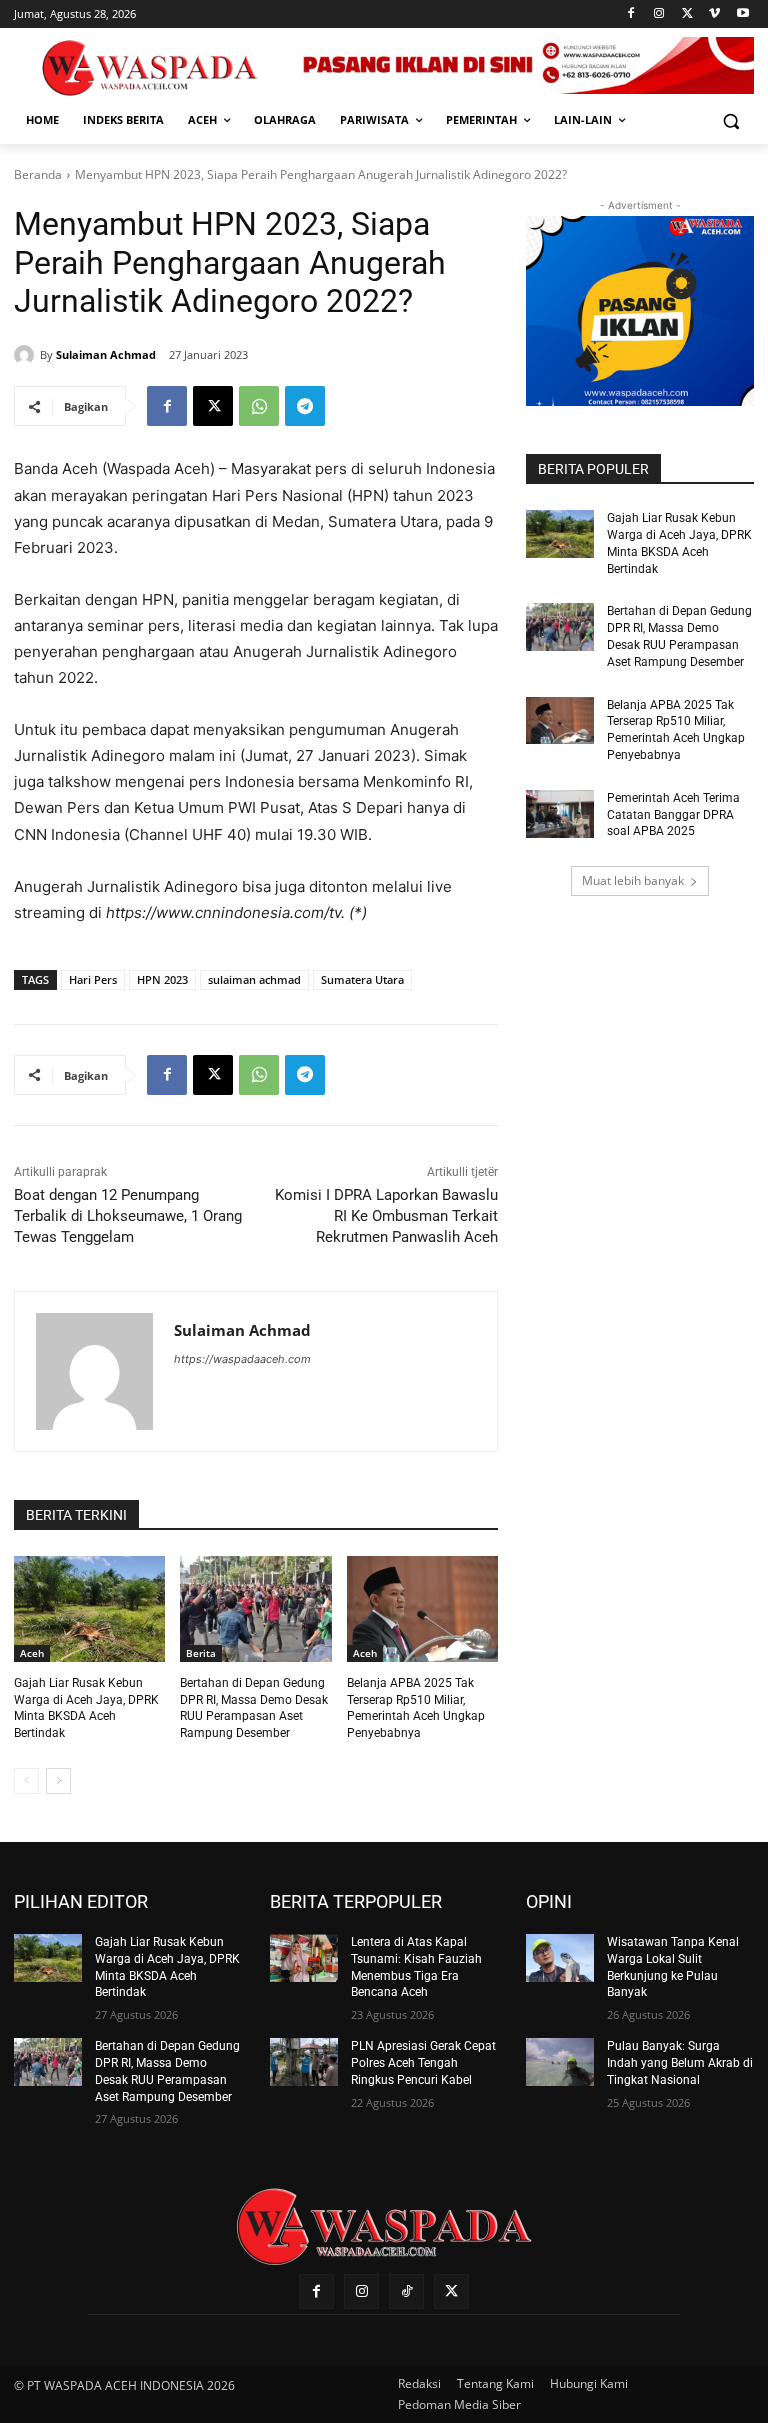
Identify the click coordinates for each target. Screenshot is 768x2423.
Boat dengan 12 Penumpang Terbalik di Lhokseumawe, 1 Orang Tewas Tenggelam (128, 1216)
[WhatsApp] (259, 406)
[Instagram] (659, 14)
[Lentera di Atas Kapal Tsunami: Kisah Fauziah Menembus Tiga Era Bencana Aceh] (304, 1958)
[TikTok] (406, 2291)
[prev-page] (26, 1781)
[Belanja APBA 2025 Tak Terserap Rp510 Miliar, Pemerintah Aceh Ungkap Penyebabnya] (422, 1609)
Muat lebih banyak (633, 880)
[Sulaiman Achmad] (27, 355)
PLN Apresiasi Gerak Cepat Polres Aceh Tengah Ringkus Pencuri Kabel (423, 2063)
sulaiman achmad (254, 979)
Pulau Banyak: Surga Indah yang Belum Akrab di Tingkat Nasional (680, 2063)
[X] (687, 14)
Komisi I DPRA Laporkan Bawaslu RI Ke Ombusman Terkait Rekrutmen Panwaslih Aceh (386, 1216)
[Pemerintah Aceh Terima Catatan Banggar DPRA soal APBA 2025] (560, 814)
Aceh (32, 1653)
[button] (730, 120)
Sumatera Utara (362, 979)
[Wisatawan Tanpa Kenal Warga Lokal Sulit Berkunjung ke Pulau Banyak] (560, 1958)
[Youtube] (742, 14)
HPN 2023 (162, 979)
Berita (201, 1653)
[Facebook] (631, 14)
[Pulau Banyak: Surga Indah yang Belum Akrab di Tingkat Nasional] (560, 2062)
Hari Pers (93, 979)
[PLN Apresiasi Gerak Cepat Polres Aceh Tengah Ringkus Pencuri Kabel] (304, 2062)
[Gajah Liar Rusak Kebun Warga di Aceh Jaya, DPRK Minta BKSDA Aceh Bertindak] (89, 1609)
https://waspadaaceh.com (242, 1359)
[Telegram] (305, 406)
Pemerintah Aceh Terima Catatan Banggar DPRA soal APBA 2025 (673, 815)
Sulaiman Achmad (106, 354)
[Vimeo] (714, 14)
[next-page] (58, 1781)
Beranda (38, 174)
